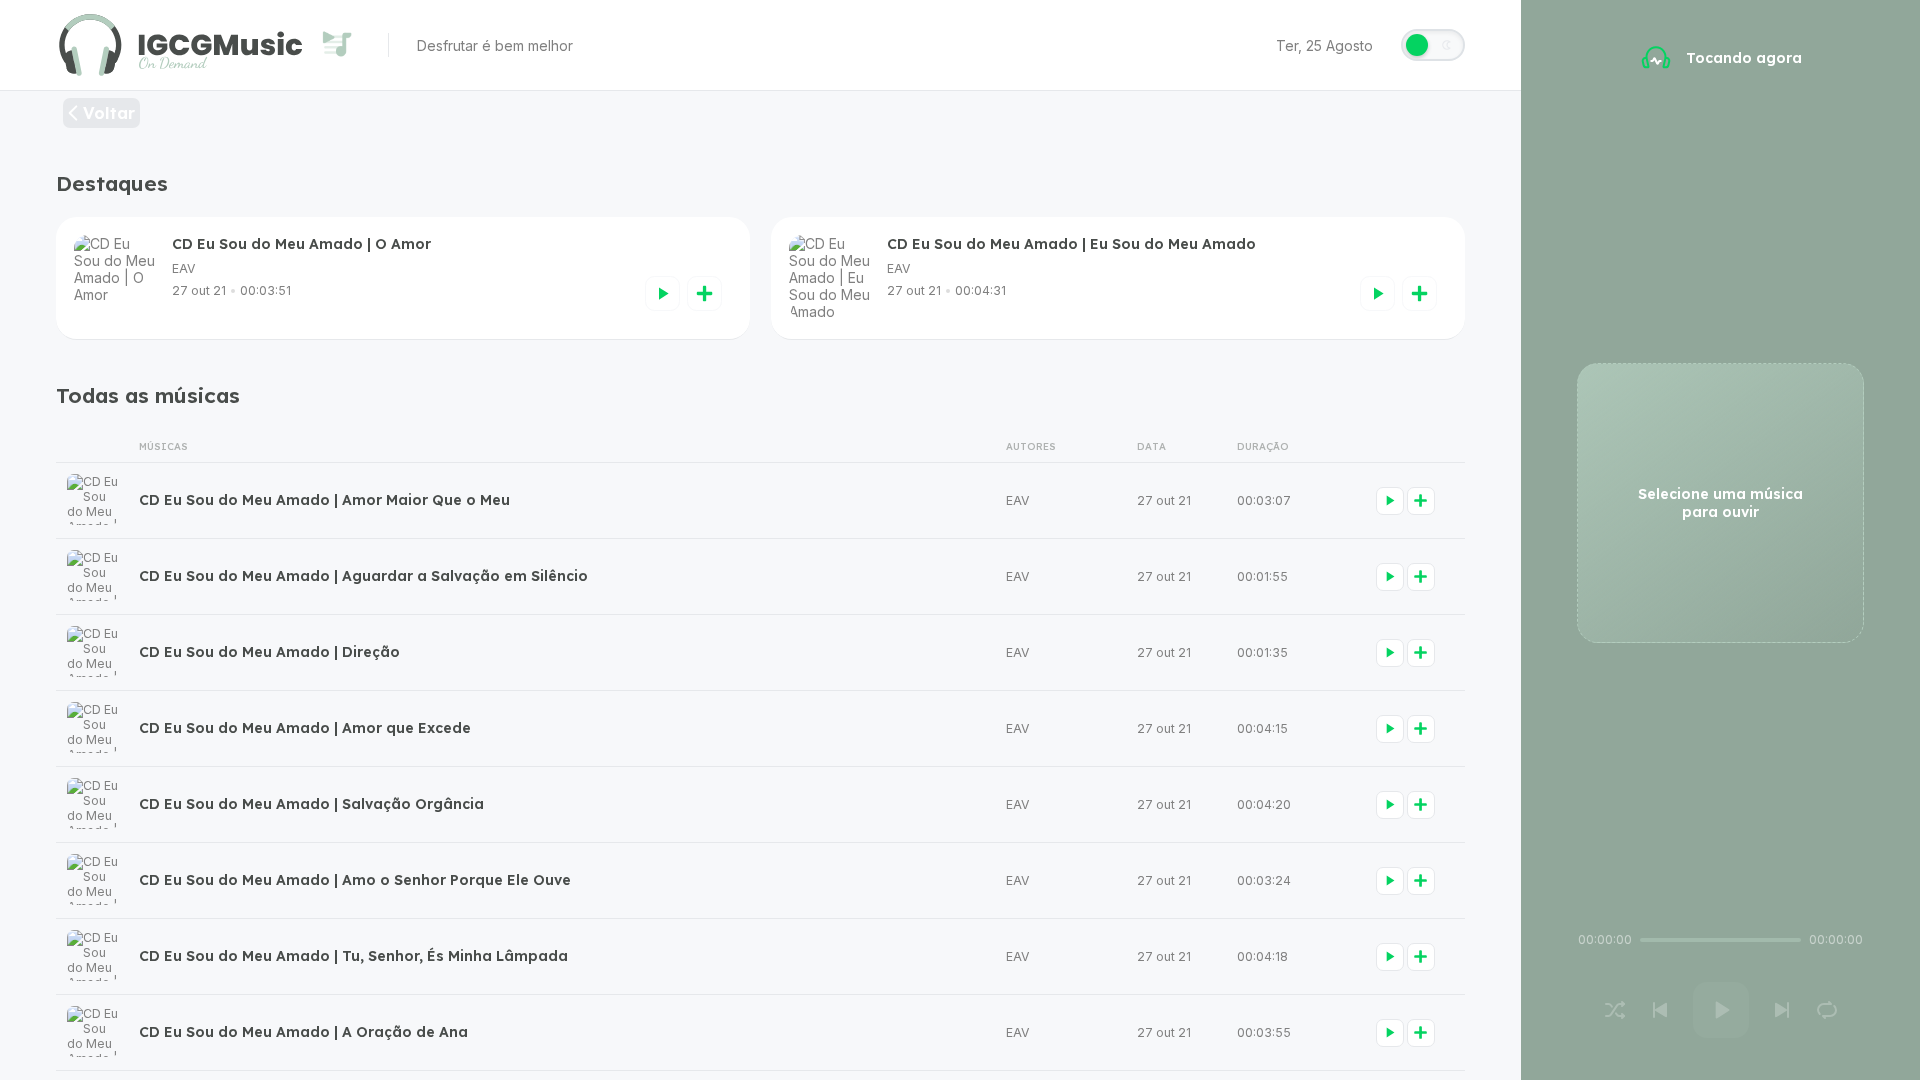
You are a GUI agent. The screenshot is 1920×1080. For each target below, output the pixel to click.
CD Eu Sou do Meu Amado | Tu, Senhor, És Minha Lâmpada (353, 956)
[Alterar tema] (1433, 45)
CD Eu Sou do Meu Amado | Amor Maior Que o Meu (324, 500)
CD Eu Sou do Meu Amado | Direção (269, 652)
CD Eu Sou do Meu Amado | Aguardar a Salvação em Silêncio (363, 576)
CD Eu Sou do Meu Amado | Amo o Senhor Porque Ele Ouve (355, 880)
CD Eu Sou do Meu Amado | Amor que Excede (305, 728)
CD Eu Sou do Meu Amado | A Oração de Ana (303, 1032)
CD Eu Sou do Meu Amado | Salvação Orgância (311, 804)
